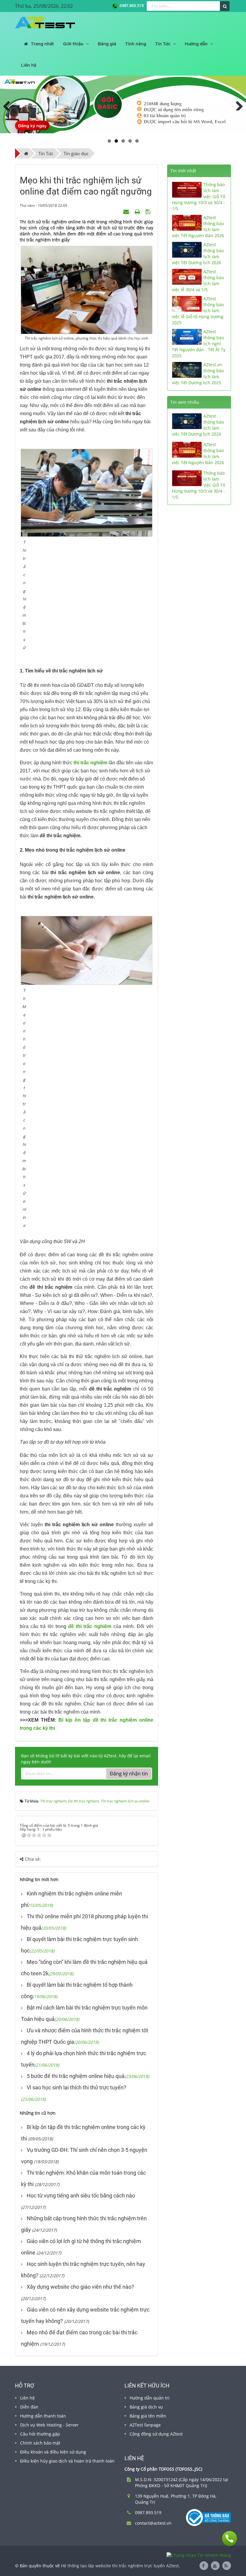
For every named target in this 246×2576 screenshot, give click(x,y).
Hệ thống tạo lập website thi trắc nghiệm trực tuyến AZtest (120, 2566)
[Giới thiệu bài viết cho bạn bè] (127, 211)
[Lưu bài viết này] (149, 211)
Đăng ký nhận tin (129, 1774)
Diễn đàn (29, 2407)
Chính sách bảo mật (40, 2443)
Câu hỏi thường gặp (40, 2434)
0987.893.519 (131, 6)
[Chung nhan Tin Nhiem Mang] (199, 2555)
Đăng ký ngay (32, 125)
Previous (9, 104)
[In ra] (138, 211)
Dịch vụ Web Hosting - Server (49, 2425)
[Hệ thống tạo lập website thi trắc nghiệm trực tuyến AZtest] (45, 23)
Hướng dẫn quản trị (150, 2398)
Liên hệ (27, 2398)
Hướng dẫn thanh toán (43, 2416)
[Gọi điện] (229, 2538)
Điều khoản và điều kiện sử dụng (53, 2452)
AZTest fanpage (145, 2425)
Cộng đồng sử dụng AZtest (156, 2434)
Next (237, 104)
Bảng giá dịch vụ (146, 2407)
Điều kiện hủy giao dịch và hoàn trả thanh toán (67, 2461)
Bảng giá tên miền (148, 2416)
